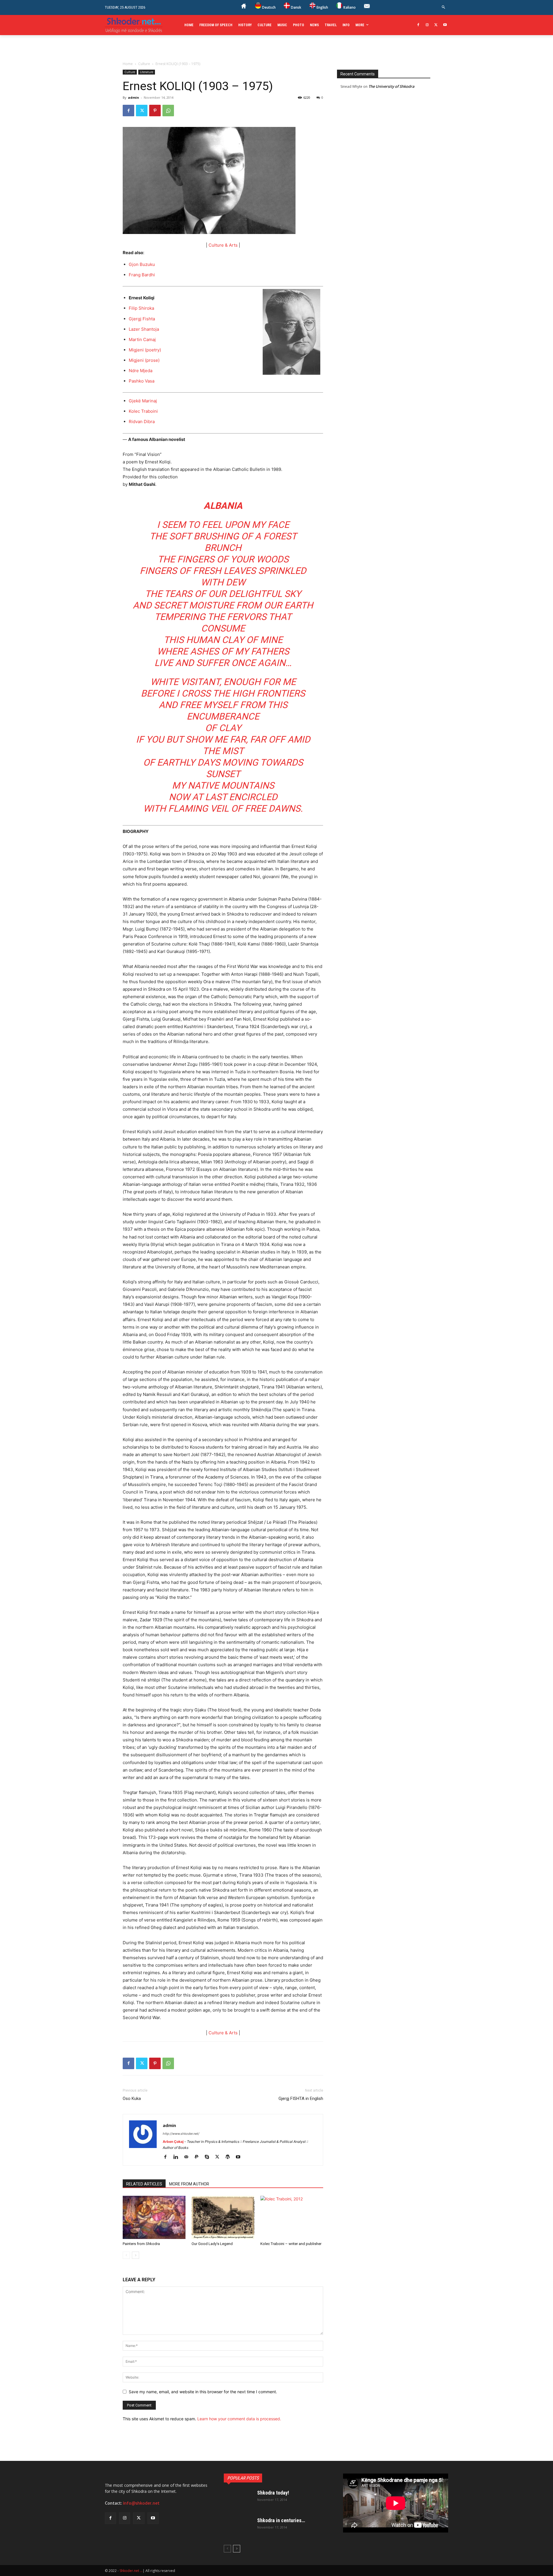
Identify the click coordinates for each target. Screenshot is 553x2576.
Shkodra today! (273, 2493)
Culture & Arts (223, 245)
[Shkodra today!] (238, 2500)
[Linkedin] (178, 2157)
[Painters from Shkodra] (154, 2217)
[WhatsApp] (168, 111)
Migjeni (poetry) (145, 350)
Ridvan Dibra (142, 422)
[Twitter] (436, 25)
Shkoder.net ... (131, 2571)
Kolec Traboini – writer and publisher (291, 2244)
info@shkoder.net (141, 2503)
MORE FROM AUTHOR (189, 2184)
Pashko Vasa (142, 381)
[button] (444, 7)
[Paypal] (199, 2157)
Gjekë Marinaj (143, 401)
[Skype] (209, 2157)
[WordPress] (230, 2157)
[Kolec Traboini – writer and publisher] (292, 2217)
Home (128, 64)
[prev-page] (126, 2255)
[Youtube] (445, 25)
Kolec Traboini (143, 411)
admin (133, 97)
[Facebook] (418, 25)
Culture (144, 64)
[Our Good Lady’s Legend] (223, 2217)
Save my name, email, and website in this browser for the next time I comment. (203, 2392)
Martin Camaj (142, 339)
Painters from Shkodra (141, 2244)
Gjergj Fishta (142, 319)
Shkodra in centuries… (281, 2520)
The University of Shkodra (391, 86)
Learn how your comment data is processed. (239, 2419)
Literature (147, 72)
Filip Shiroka (141, 308)
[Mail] (188, 2157)
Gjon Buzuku (142, 264)
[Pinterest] (155, 111)
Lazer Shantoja (144, 329)
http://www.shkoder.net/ (181, 2134)
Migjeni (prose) (144, 360)
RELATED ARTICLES (144, 2184)
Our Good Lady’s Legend (212, 2244)
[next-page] (136, 2255)
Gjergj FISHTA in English (301, 2099)
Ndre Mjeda (141, 371)
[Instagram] (427, 25)
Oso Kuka (132, 2099)
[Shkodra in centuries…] (238, 2528)
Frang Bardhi (142, 275)
